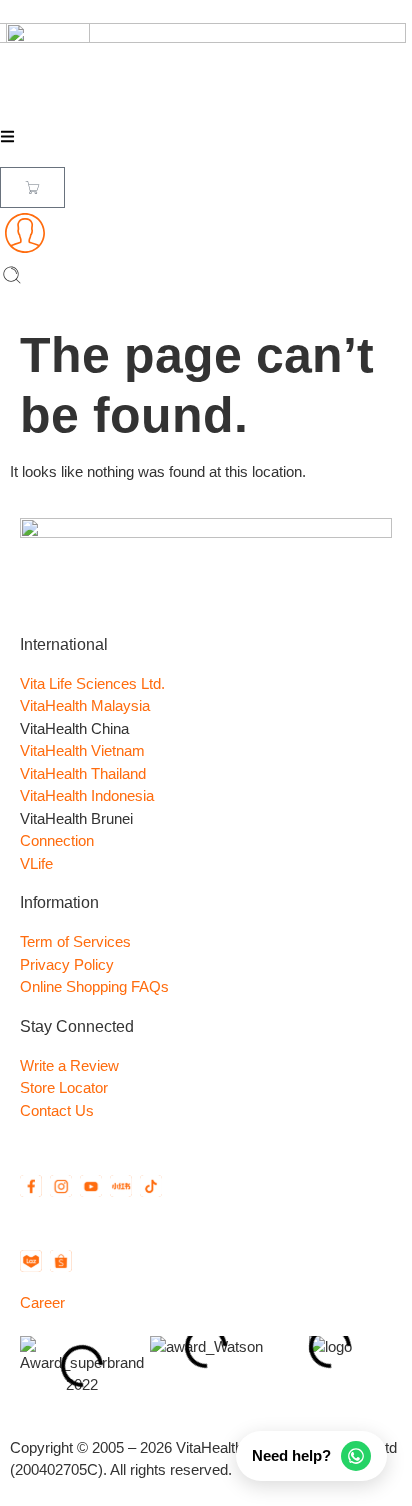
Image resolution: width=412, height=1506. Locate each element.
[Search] (12, 279)
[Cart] (32, 187)
